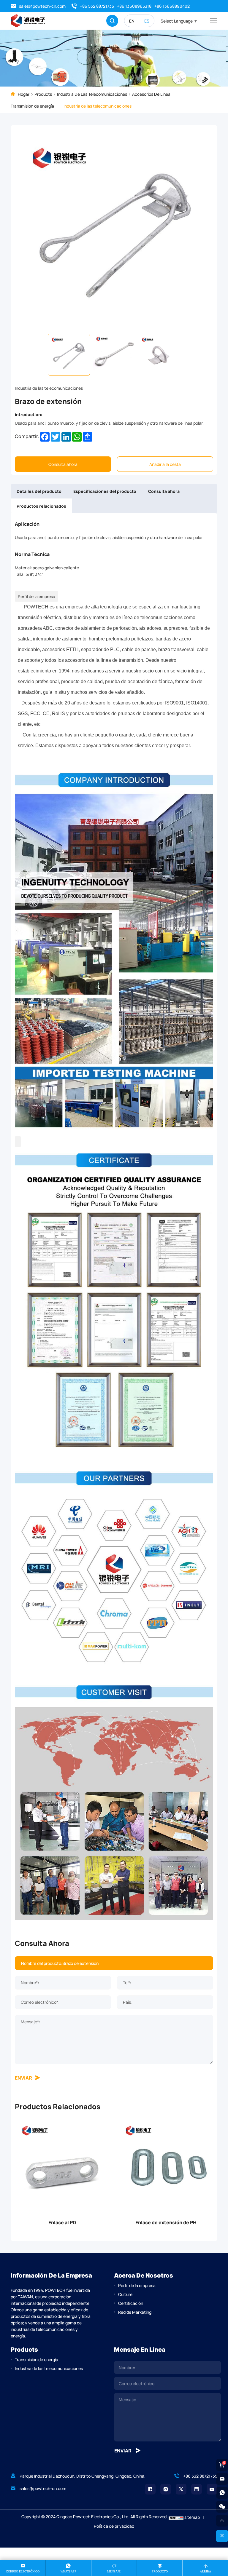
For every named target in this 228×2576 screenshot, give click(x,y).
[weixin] (222, 2507)
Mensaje (114, 2571)
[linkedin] (197, 2489)
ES (147, 21)
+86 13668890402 (172, 6)
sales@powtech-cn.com (42, 6)
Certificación (131, 2303)
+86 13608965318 (134, 6)
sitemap (192, 2517)
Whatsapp (68, 2571)
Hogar (24, 94)
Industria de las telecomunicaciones (92, 94)
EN (132, 21)
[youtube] (212, 2489)
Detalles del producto (39, 491)
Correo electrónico (23, 2571)
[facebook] (150, 2489)
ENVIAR (23, 2077)
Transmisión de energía (32, 106)
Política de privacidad (114, 2526)
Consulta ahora (63, 464)
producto (160, 2571)
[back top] (222, 2521)
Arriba (205, 2571)
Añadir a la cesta (165, 464)
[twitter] (181, 2489)
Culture (125, 2294)
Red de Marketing (135, 2312)
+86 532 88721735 (97, 6)
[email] (222, 2479)
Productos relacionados (41, 506)
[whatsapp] (222, 2493)
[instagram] (166, 2489)
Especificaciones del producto (105, 491)
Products (43, 94)
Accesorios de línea (151, 94)
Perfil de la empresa (137, 2285)
